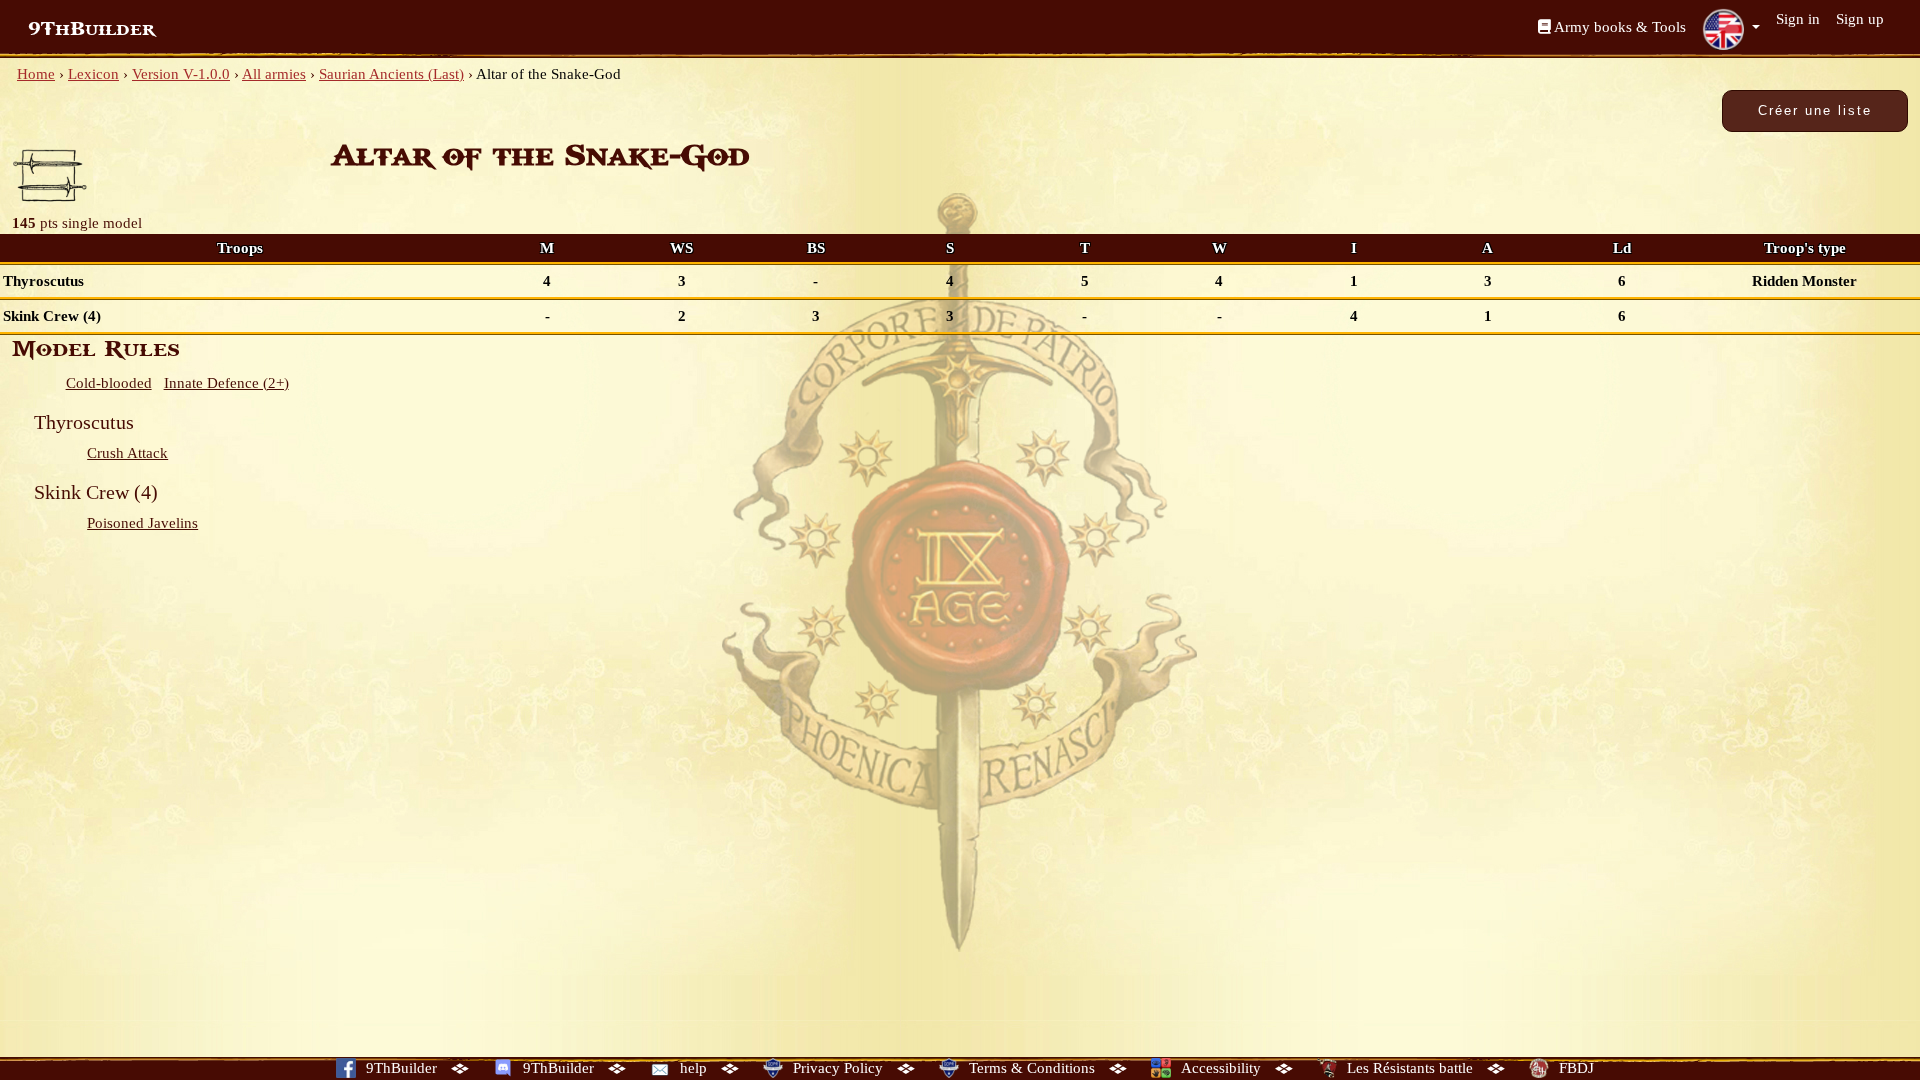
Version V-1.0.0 (181, 74)
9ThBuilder (91, 29)
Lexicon (93, 74)
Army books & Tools (1618, 27)
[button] (1731, 29)
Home (36, 74)
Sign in (1798, 19)
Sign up (1860, 19)
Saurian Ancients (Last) (391, 74)
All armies (274, 74)
